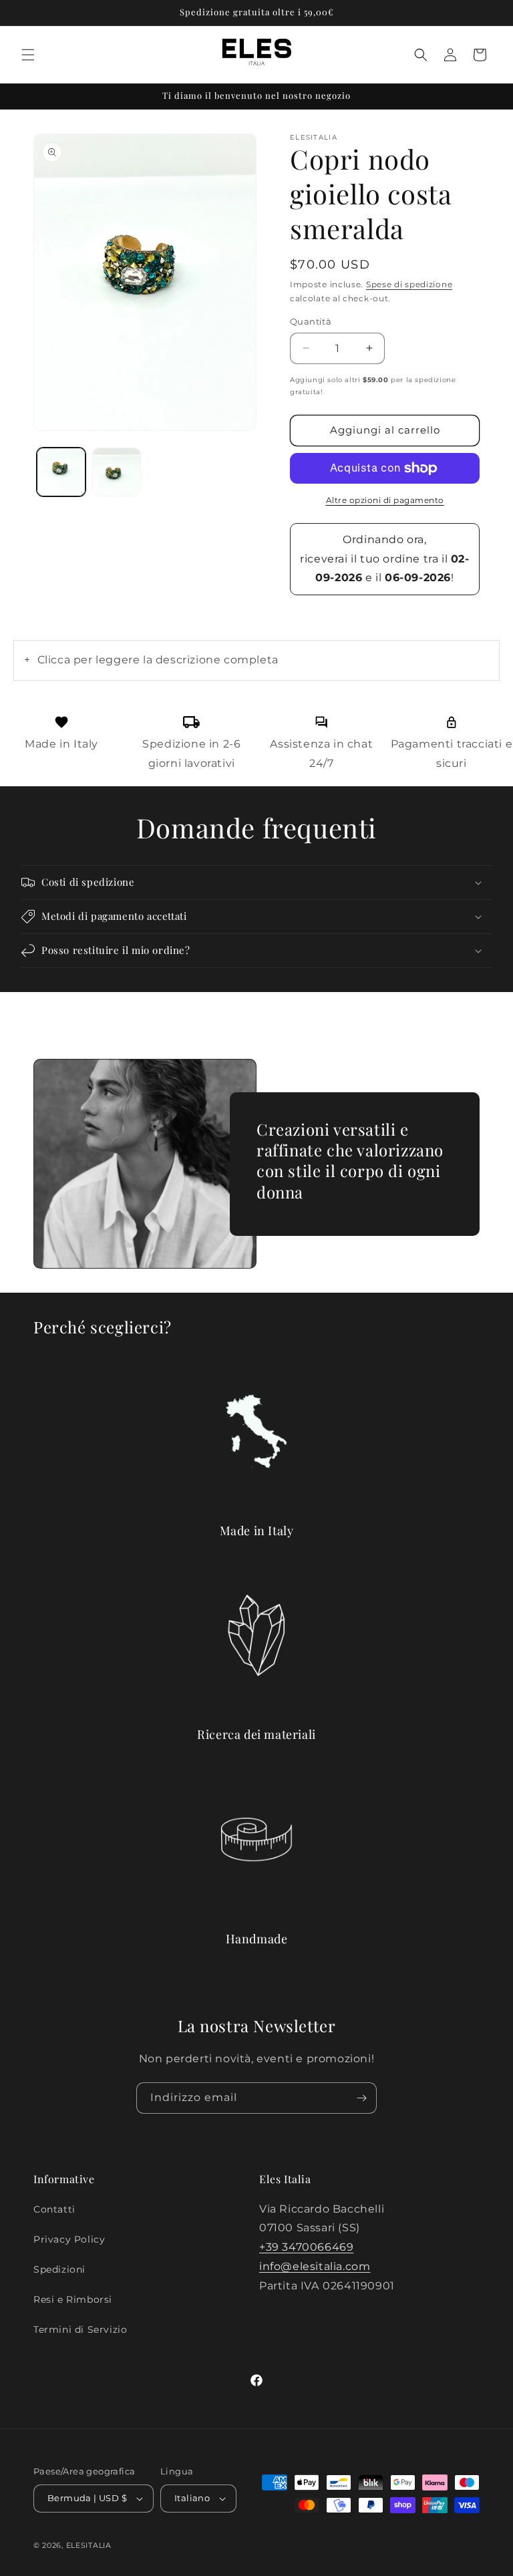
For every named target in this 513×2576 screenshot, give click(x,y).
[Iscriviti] (361, 2098)
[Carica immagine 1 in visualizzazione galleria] (61, 472)
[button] (28, 55)
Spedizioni (59, 2269)
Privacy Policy (69, 2239)
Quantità (311, 321)
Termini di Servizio (80, 2329)
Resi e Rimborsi (73, 2299)
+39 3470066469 (306, 2247)
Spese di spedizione (409, 284)
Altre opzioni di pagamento (385, 500)
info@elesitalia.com (315, 2266)
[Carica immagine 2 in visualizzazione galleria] (117, 472)
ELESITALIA (89, 2545)
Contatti (54, 2209)
